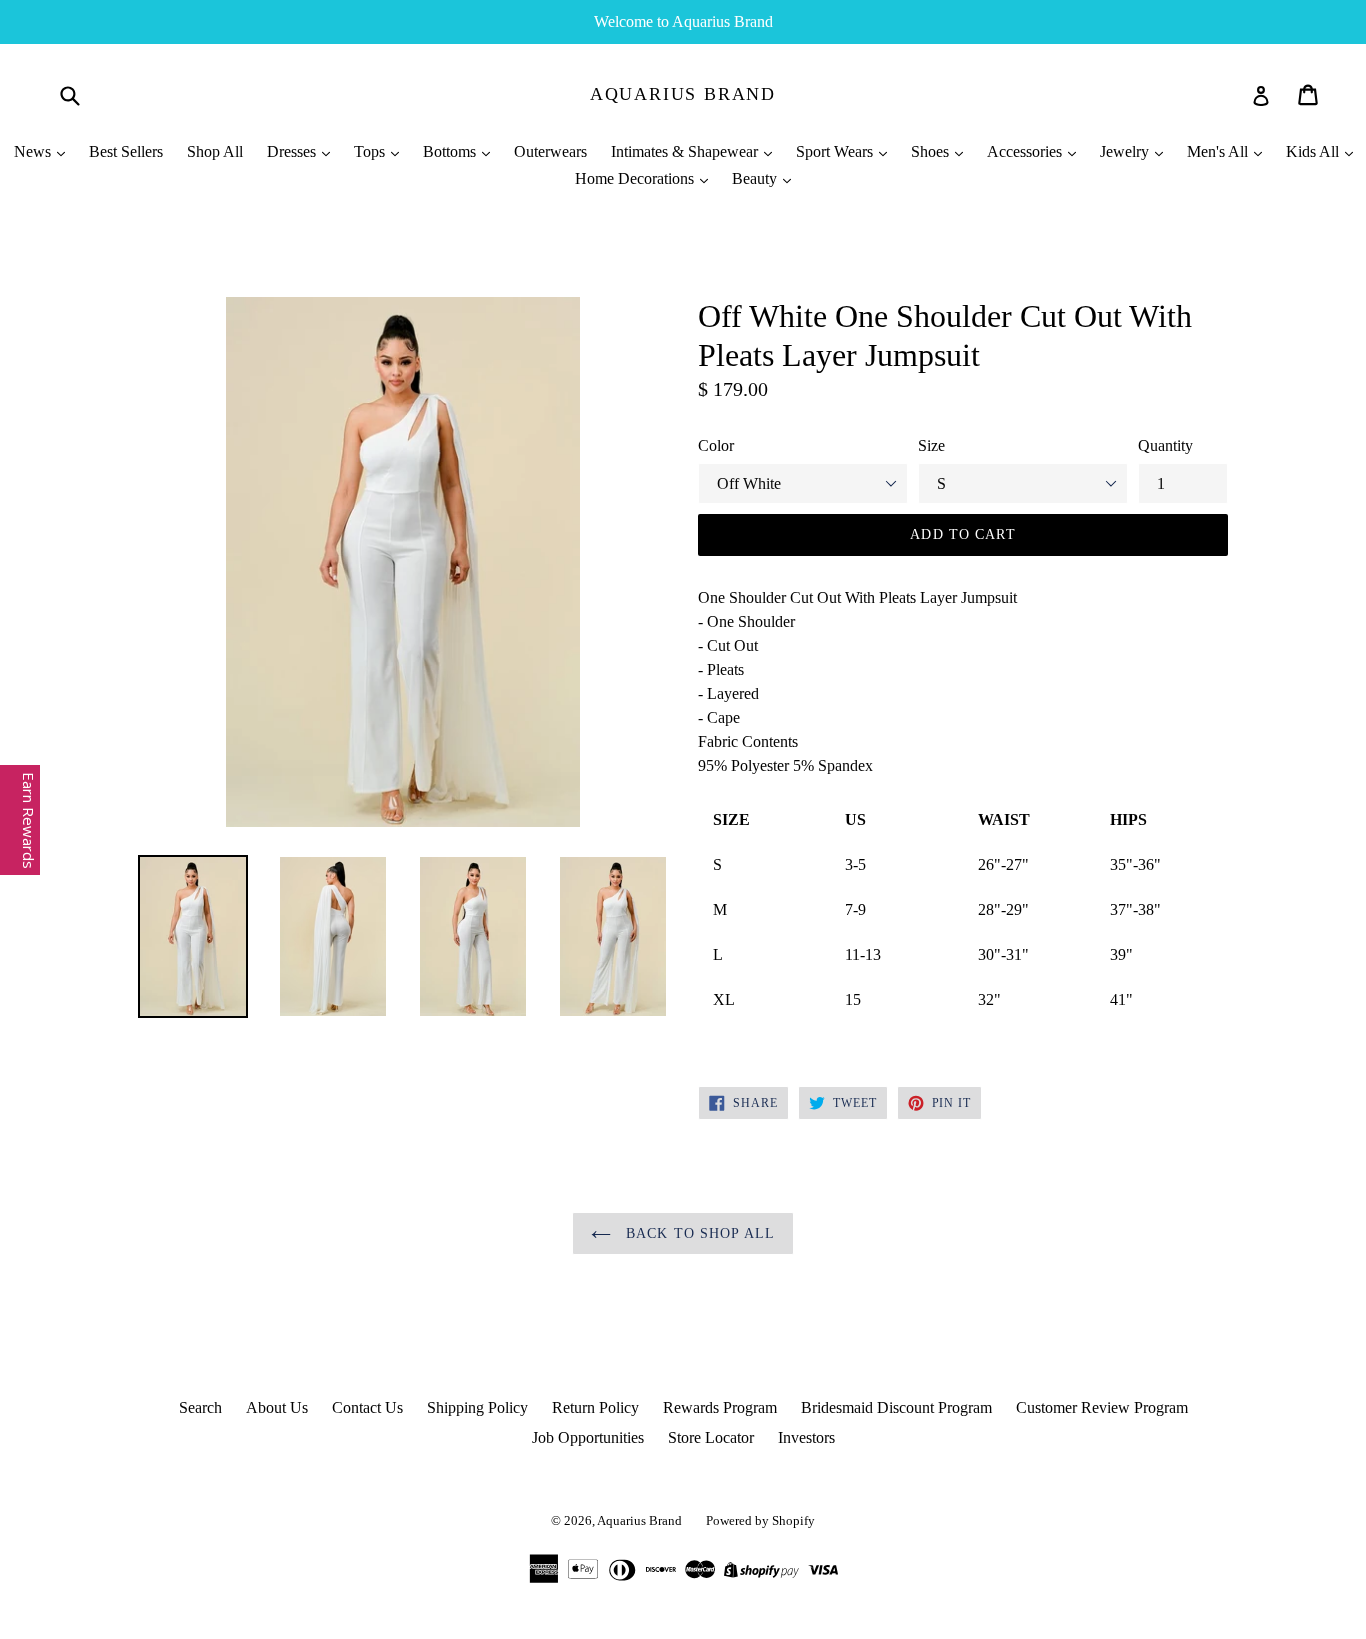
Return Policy (595, 1407)
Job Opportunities (588, 1437)
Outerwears (550, 151)
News (34, 151)
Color (716, 445)
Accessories (1026, 151)
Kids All (1314, 151)
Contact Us (367, 1407)
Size (931, 445)
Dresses (293, 151)
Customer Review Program (1102, 1407)
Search (200, 1407)
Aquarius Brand (683, 94)
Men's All (1219, 151)
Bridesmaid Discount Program (896, 1407)
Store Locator (711, 1437)
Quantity (1165, 445)
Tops (371, 151)
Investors (806, 1437)
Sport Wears (836, 151)
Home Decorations (636, 178)
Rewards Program (720, 1407)
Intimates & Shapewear (686, 151)
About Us (277, 1407)
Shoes (932, 151)
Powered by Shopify (760, 1520)
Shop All (215, 151)
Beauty (756, 178)
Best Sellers (126, 151)
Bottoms (451, 151)
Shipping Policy (477, 1407)
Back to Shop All (698, 1233)
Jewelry (1126, 151)
